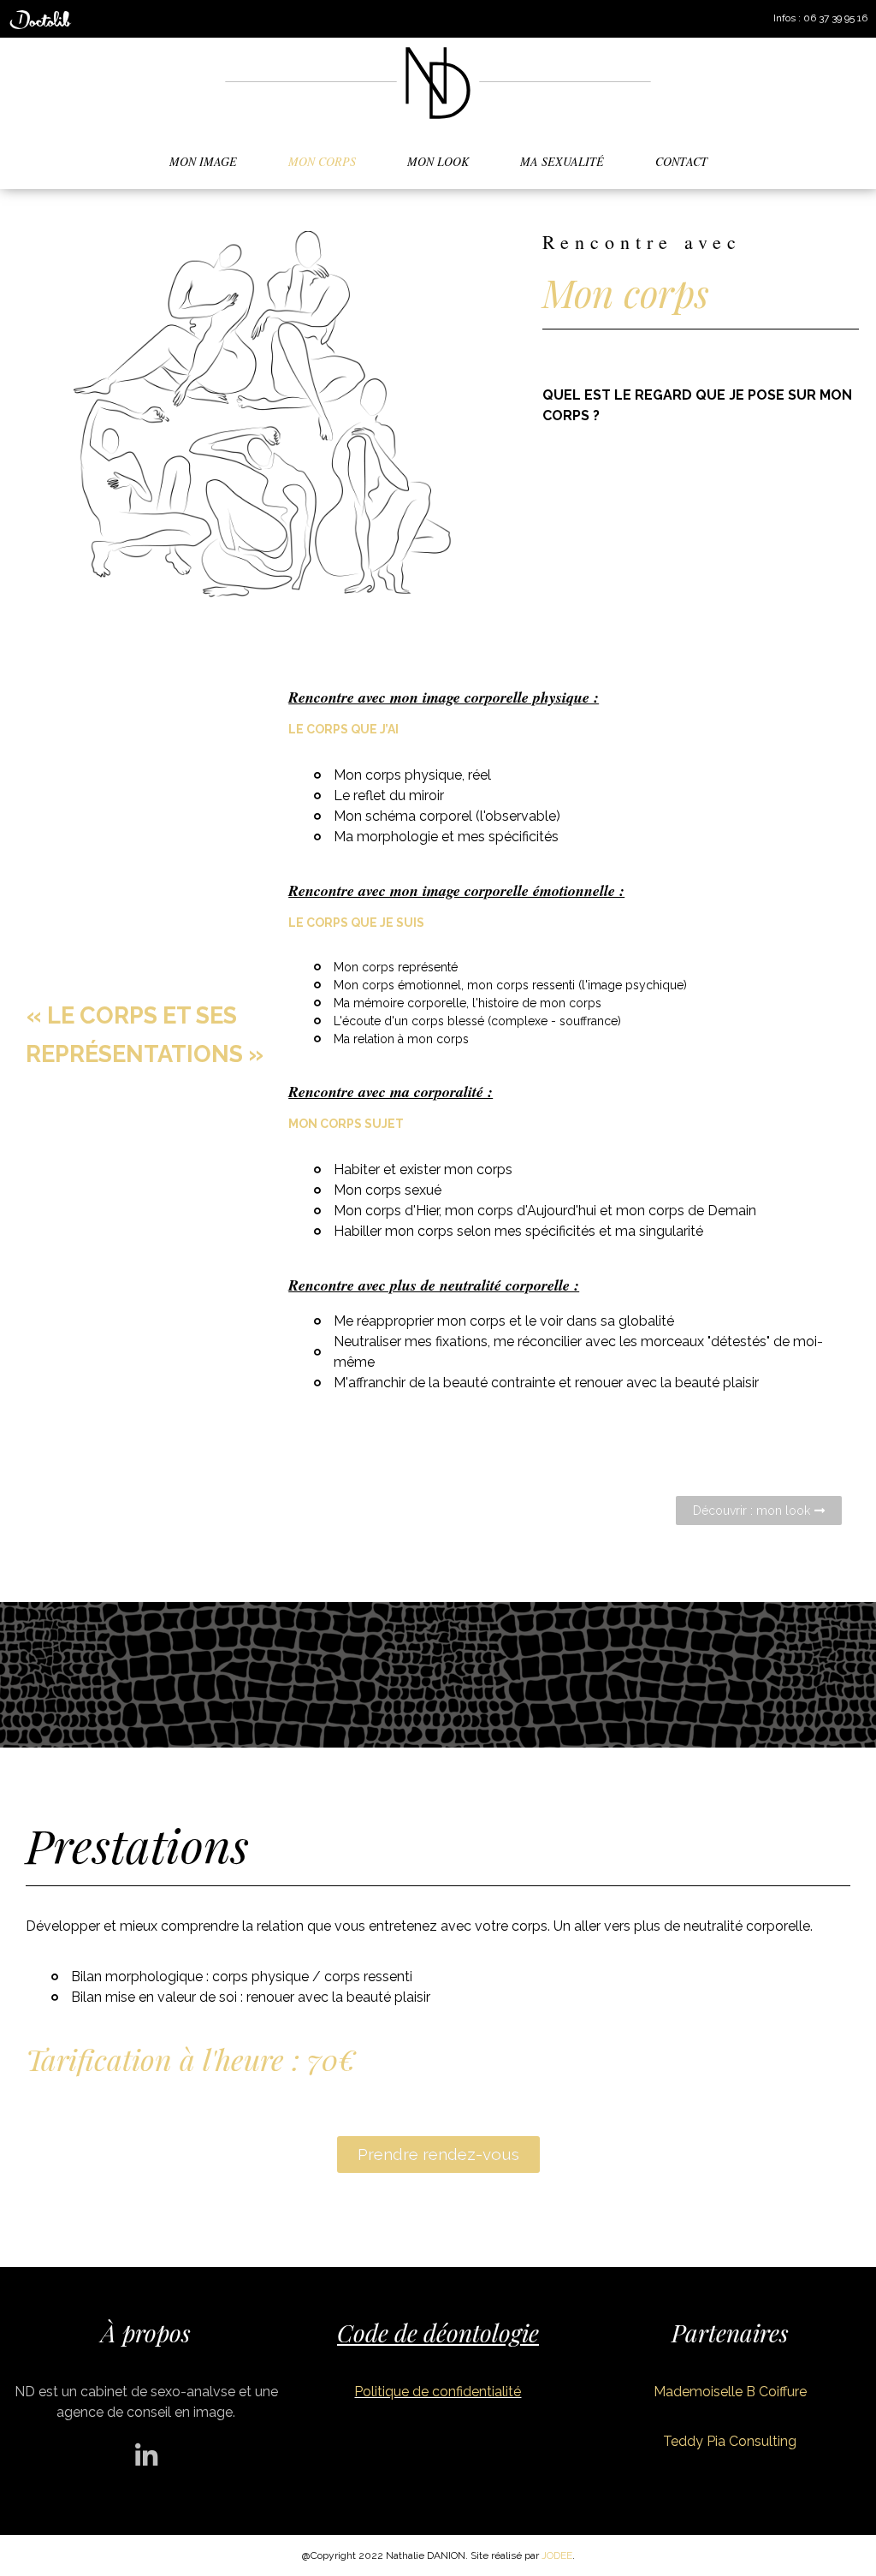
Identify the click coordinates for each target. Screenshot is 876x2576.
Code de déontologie (438, 2333)
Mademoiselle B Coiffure (730, 2392)
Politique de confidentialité (438, 2392)
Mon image (203, 161)
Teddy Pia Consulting (730, 2441)
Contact (681, 161)
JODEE (557, 2555)
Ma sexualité (562, 161)
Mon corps (322, 161)
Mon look (438, 161)
